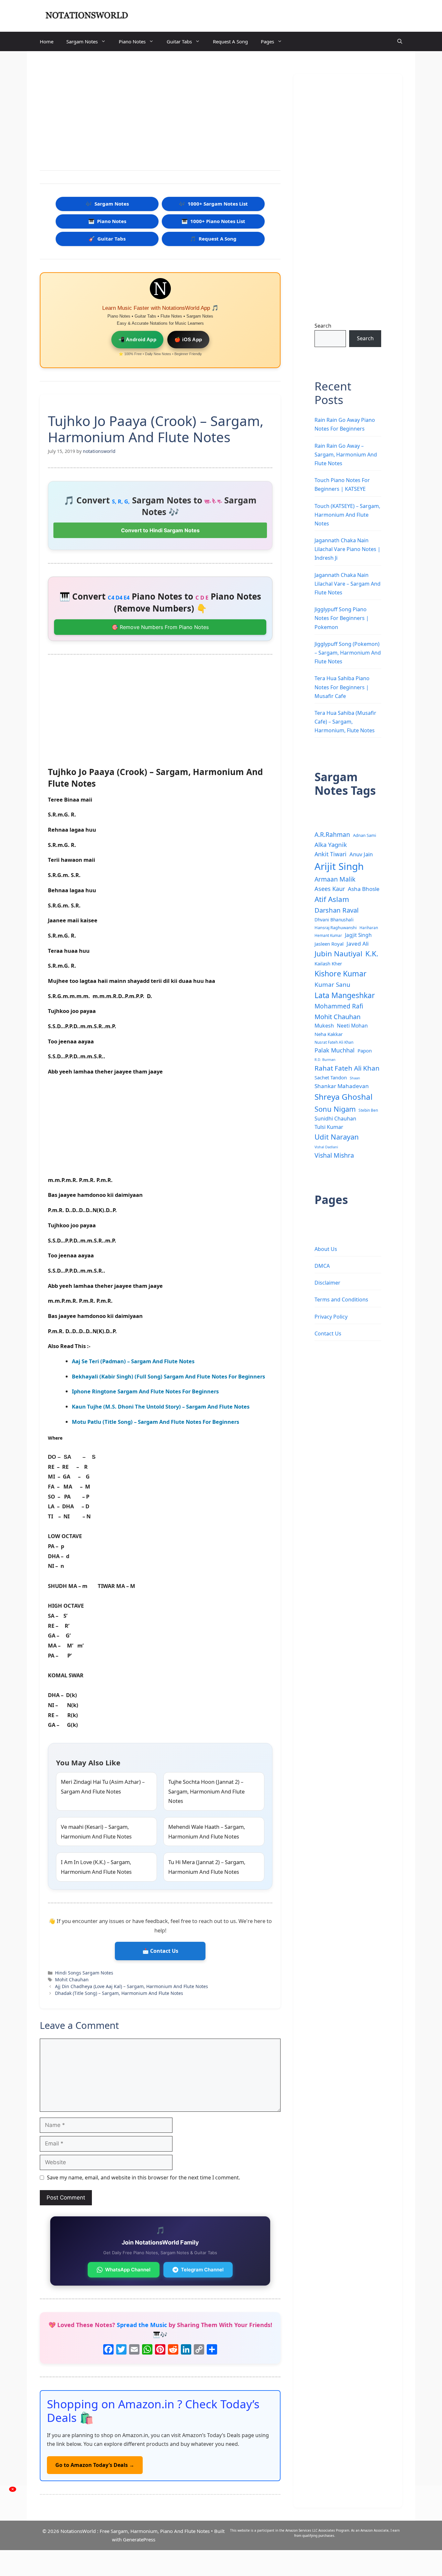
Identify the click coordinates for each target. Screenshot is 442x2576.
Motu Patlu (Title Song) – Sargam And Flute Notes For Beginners (155, 1422)
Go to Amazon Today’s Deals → (95, 2465)
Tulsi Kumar (329, 1127)
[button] (400, 41)
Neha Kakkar (329, 1034)
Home (47, 41)
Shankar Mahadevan (342, 1086)
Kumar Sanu (332, 984)
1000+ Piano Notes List (213, 221)
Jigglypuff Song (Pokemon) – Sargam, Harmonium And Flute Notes (348, 653)
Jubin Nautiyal (338, 954)
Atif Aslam (332, 899)
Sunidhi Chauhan (335, 1119)
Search (323, 326)
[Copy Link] (199, 2350)
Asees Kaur (330, 889)
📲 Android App (138, 339)
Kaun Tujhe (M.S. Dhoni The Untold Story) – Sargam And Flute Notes (161, 1406)
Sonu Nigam (335, 1109)
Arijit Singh (339, 866)
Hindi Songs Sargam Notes (84, 1973)
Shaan (355, 1078)
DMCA (322, 1266)
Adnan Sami (365, 835)
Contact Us (328, 1333)
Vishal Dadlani (326, 1147)
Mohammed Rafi (339, 1006)
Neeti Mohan (352, 1026)
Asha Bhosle (364, 889)
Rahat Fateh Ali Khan (347, 1068)
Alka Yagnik (331, 844)
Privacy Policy (331, 1317)
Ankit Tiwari (331, 854)
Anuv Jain (361, 854)
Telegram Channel (202, 2270)
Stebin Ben (368, 1110)
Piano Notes (132, 41)
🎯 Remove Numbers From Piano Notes (160, 627)
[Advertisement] (160, 112)
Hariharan (369, 928)
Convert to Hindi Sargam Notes (160, 530)
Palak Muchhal (335, 1050)
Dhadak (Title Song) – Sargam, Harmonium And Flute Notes (119, 1993)
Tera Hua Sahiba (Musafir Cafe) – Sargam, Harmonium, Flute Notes (345, 722)
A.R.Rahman (332, 834)
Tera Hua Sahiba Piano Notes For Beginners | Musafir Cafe (342, 687)
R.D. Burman (325, 1060)
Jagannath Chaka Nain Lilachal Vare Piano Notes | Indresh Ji (348, 549)
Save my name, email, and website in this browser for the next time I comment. (144, 2177)
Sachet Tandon (331, 1077)
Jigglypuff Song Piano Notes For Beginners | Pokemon (342, 618)
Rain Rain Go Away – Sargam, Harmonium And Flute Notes (346, 455)
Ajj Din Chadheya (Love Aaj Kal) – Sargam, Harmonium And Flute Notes (132, 1986)
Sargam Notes (82, 41)
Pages (267, 41)
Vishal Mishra (334, 1155)
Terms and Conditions (341, 1299)
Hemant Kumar (328, 935)
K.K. (372, 954)
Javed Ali (358, 944)
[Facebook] (108, 2350)
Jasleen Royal (329, 944)
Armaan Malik (335, 879)
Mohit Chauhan (72, 1980)
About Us (326, 1249)
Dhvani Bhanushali (334, 920)
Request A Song (230, 41)
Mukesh (324, 1026)
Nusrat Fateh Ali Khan (334, 1042)
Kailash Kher (328, 963)
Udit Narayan (337, 1137)
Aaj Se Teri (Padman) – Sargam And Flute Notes (133, 1361)
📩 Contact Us (160, 1951)
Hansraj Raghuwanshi (336, 928)
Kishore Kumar (341, 973)
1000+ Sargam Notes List (213, 204)
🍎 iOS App (188, 339)
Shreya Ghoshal (343, 1097)
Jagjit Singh (358, 935)
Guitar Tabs (179, 41)
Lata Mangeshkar (345, 995)
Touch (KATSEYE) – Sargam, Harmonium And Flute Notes (347, 515)
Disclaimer (327, 1283)
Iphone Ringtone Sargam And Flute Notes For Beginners (145, 1391)
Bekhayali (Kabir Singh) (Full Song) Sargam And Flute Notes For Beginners (168, 1376)
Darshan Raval (337, 910)
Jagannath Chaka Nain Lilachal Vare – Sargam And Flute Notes (348, 584)
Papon (365, 1051)
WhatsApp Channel (128, 2270)
